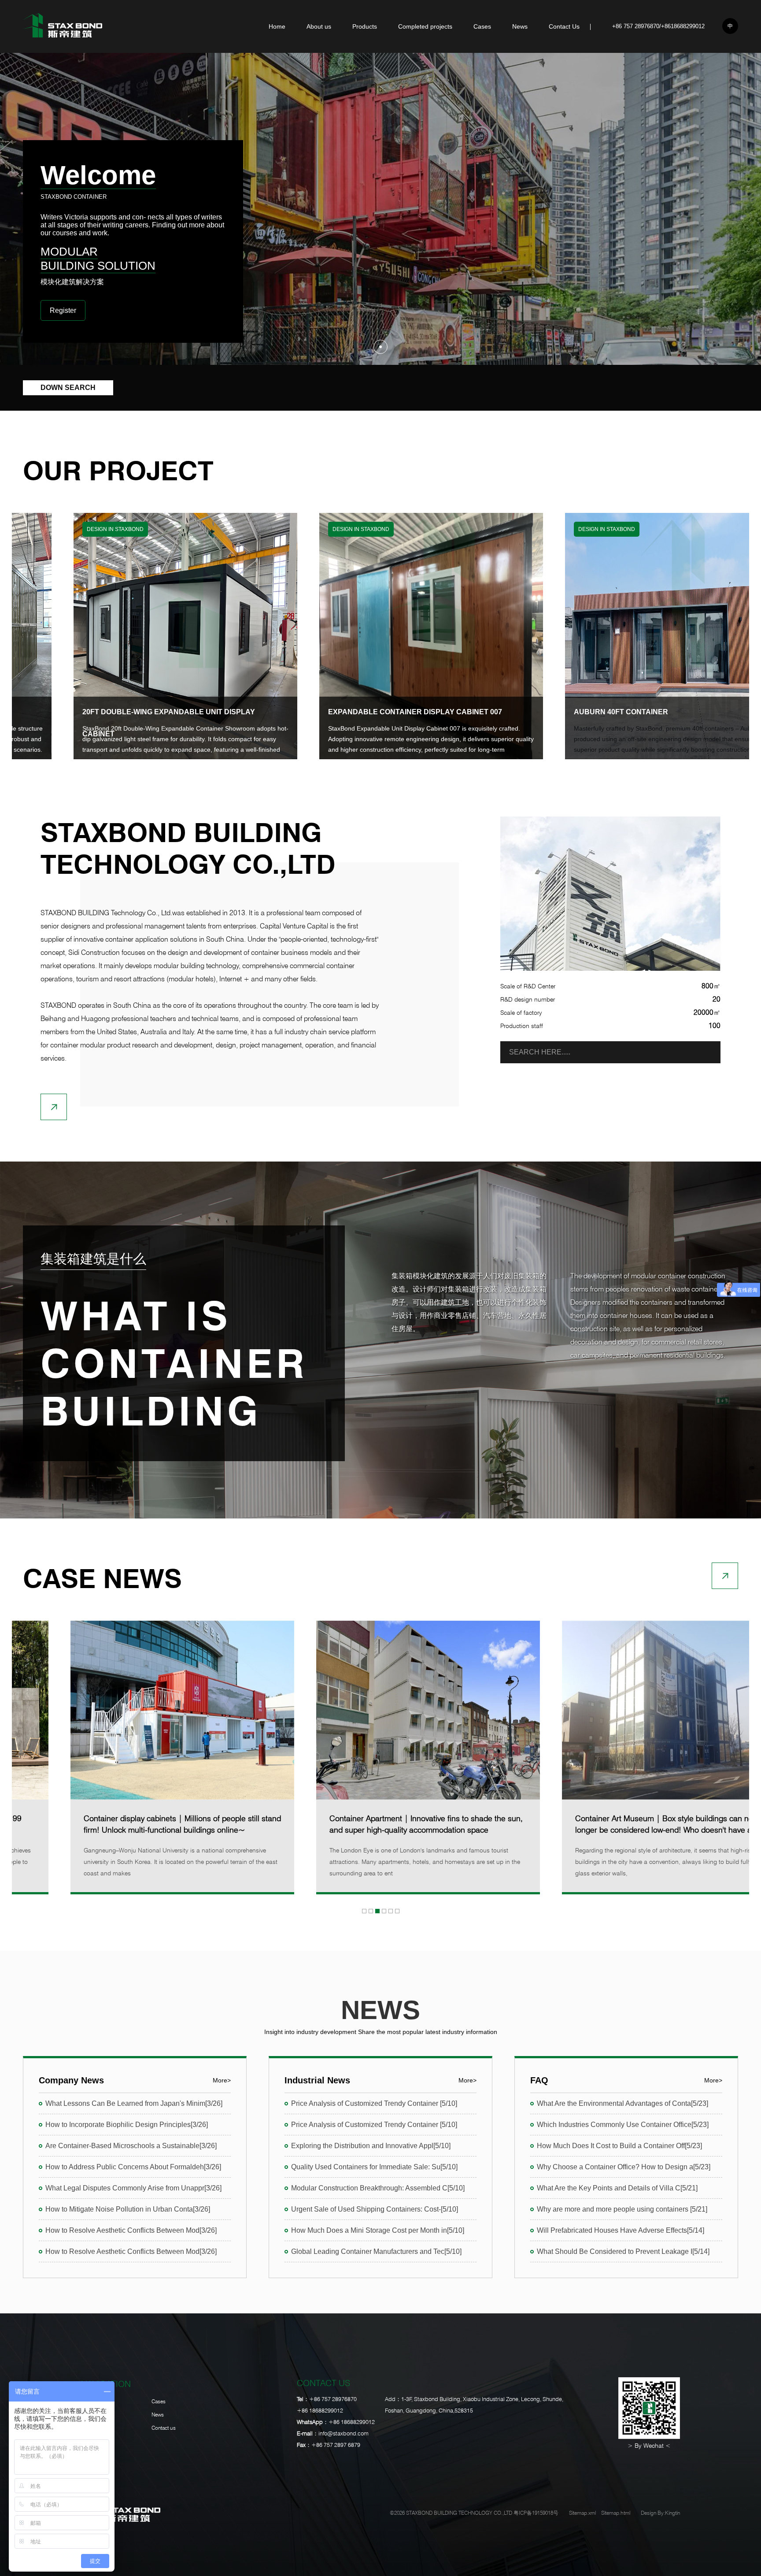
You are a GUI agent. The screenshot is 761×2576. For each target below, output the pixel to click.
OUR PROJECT (118, 471)
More (222, 2080)
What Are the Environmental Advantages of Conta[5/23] (622, 2103)
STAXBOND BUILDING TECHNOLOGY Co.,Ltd (188, 848)
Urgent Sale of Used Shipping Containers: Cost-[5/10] (375, 2209)
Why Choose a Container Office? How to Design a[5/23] (624, 2167)
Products (365, 26)
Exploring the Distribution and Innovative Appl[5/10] (371, 2146)
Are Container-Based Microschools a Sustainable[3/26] (131, 2146)
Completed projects (425, 26)
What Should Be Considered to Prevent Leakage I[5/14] (623, 2251)
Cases (482, 26)
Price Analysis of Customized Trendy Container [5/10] (374, 2103)
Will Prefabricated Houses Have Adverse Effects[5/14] (621, 2230)
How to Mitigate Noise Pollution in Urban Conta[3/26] (128, 2209)
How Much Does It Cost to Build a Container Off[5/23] (619, 2146)
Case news (102, 1578)
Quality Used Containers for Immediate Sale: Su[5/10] (374, 2167)
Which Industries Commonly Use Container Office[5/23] (623, 2125)
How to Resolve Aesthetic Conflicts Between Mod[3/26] (131, 2230)
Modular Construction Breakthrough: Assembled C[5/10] (378, 2188)
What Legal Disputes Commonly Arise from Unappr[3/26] (133, 2188)
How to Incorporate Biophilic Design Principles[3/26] (127, 2125)
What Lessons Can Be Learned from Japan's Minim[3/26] (134, 2103)
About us (319, 26)
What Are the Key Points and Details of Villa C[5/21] (617, 2188)
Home (277, 26)
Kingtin (672, 2513)
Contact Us (564, 26)
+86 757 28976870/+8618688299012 (658, 26)
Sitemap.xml (582, 2513)
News (520, 26)
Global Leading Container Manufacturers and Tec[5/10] (376, 2251)
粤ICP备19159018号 (536, 2513)
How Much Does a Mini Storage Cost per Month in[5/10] (378, 2230)
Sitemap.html (616, 2513)
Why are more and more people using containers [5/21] (622, 2209)
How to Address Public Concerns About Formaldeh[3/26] (133, 2167)
